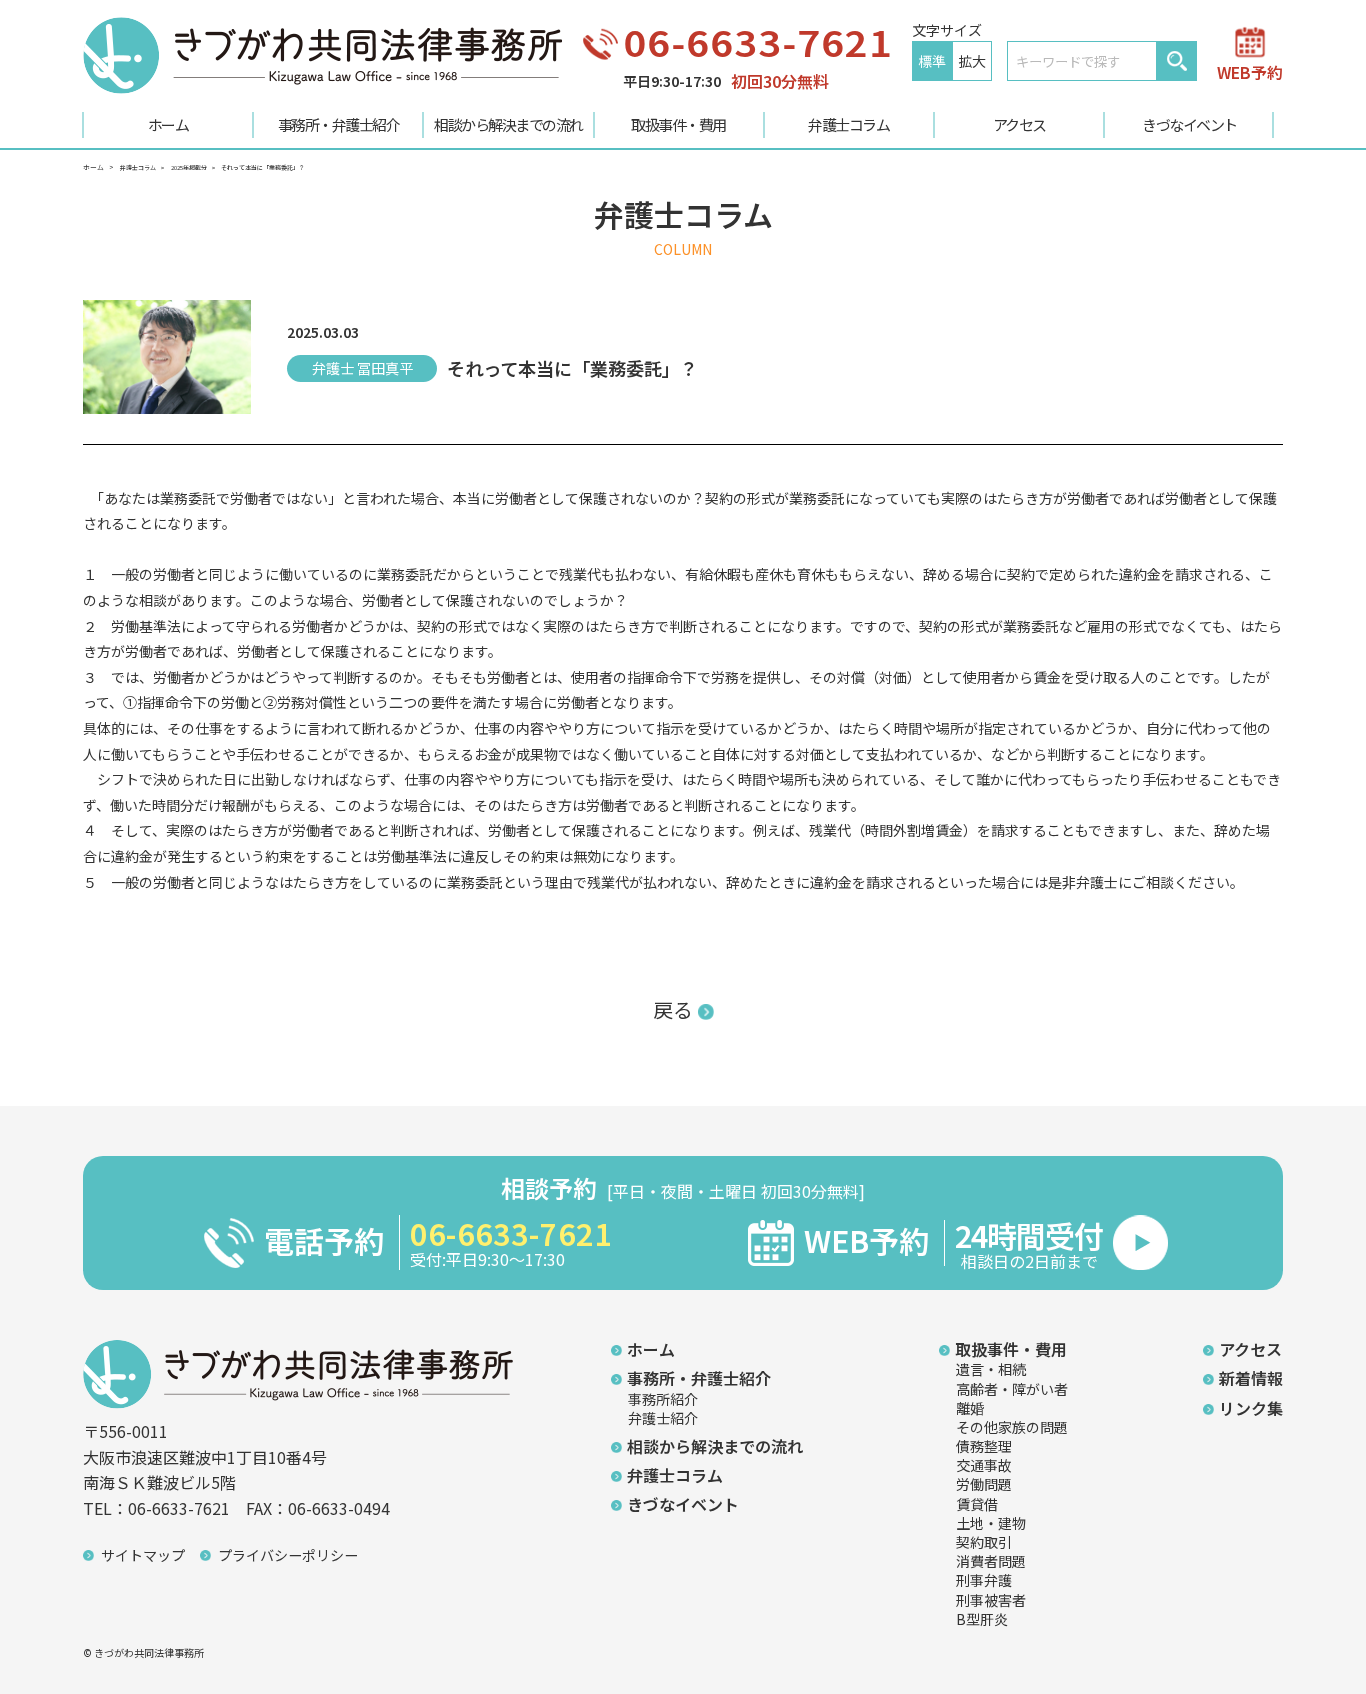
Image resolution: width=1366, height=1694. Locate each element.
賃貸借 (977, 1504)
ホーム (168, 124)
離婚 (970, 1408)
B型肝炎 (982, 1619)
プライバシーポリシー (288, 1555)
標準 (932, 61)
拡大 (972, 61)
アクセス (1019, 124)
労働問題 (984, 1484)
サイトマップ (143, 1555)
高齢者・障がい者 (1012, 1389)
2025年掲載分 (189, 167)
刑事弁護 (984, 1580)
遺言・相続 (991, 1369)
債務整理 (984, 1446)
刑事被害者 (991, 1600)
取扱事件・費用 (678, 124)
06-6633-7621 (758, 41)
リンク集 (1251, 1408)
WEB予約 (1250, 70)
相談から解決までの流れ (508, 124)
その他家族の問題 (1012, 1427)
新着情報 (1251, 1378)
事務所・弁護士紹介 (339, 124)
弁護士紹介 (663, 1418)
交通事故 (984, 1465)
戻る (673, 1009)
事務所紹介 (663, 1399)
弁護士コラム (848, 124)
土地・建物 (991, 1523)
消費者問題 (991, 1561)
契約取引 (984, 1542)
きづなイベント (1189, 124)
